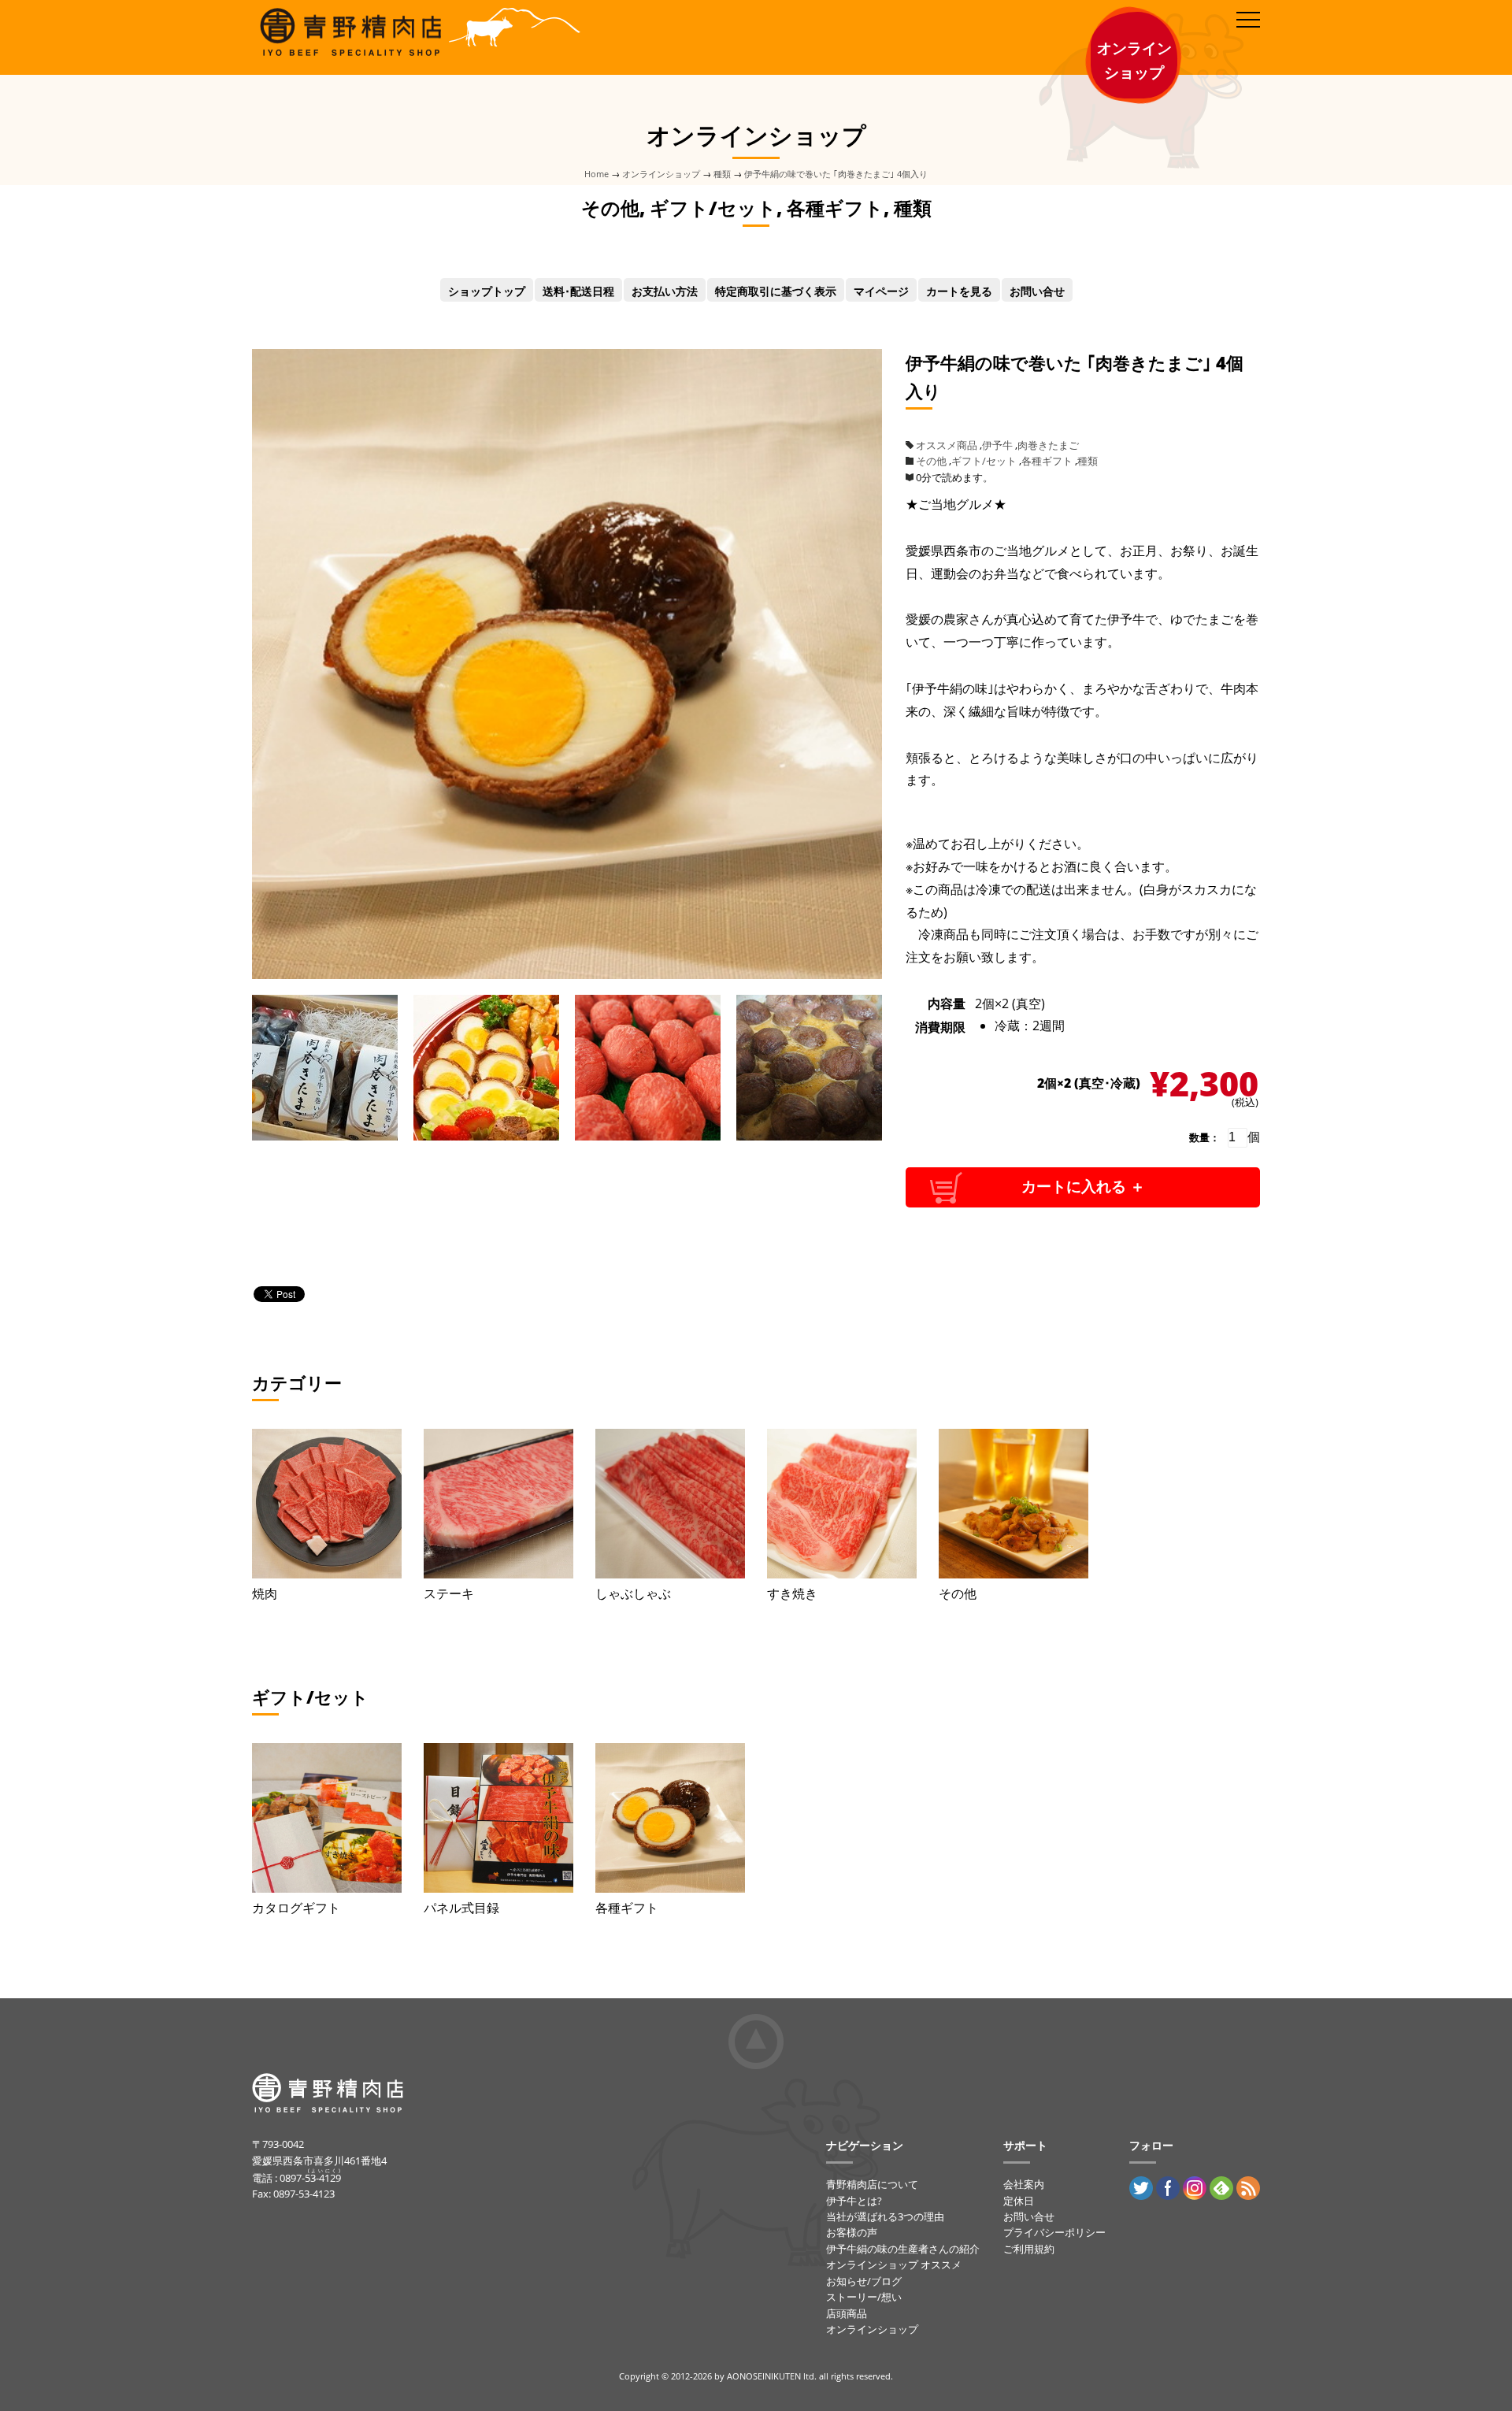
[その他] (1014, 1504)
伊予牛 (997, 445)
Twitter (1141, 2188)
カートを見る (959, 291)
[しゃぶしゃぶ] (670, 1504)
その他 (931, 461)
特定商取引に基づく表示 (776, 291)
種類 (722, 174)
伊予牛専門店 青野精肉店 (348, 20)
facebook (1168, 2188)
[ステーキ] (498, 1504)
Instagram (1195, 2188)
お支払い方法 (665, 291)
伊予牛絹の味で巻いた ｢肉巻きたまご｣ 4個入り (836, 174)
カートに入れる (1074, 1187)
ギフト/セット (984, 461)
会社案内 (1024, 2184)
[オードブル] (486, 1129)
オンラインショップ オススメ (894, 2264)
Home (597, 174)
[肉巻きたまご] (567, 968)
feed (1248, 2188)
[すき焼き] (842, 1504)
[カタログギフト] (327, 1818)
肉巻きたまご (1048, 445)
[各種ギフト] (670, 1818)
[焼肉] (327, 1504)
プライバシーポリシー (1054, 2232)
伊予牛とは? (854, 2201)
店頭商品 (847, 2313)
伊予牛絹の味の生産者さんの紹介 (903, 2249)
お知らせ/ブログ (864, 2281)
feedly (1221, 2188)
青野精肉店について (872, 2184)
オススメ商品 (947, 445)
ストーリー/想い (864, 2297)
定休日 (1019, 2201)
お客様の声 (852, 2232)
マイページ (881, 291)
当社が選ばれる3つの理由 (885, 2216)
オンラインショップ (661, 174)
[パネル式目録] (498, 1818)
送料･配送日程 (578, 291)
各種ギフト (1047, 461)
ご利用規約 (1029, 2249)
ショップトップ (487, 291)
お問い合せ (1037, 291)
